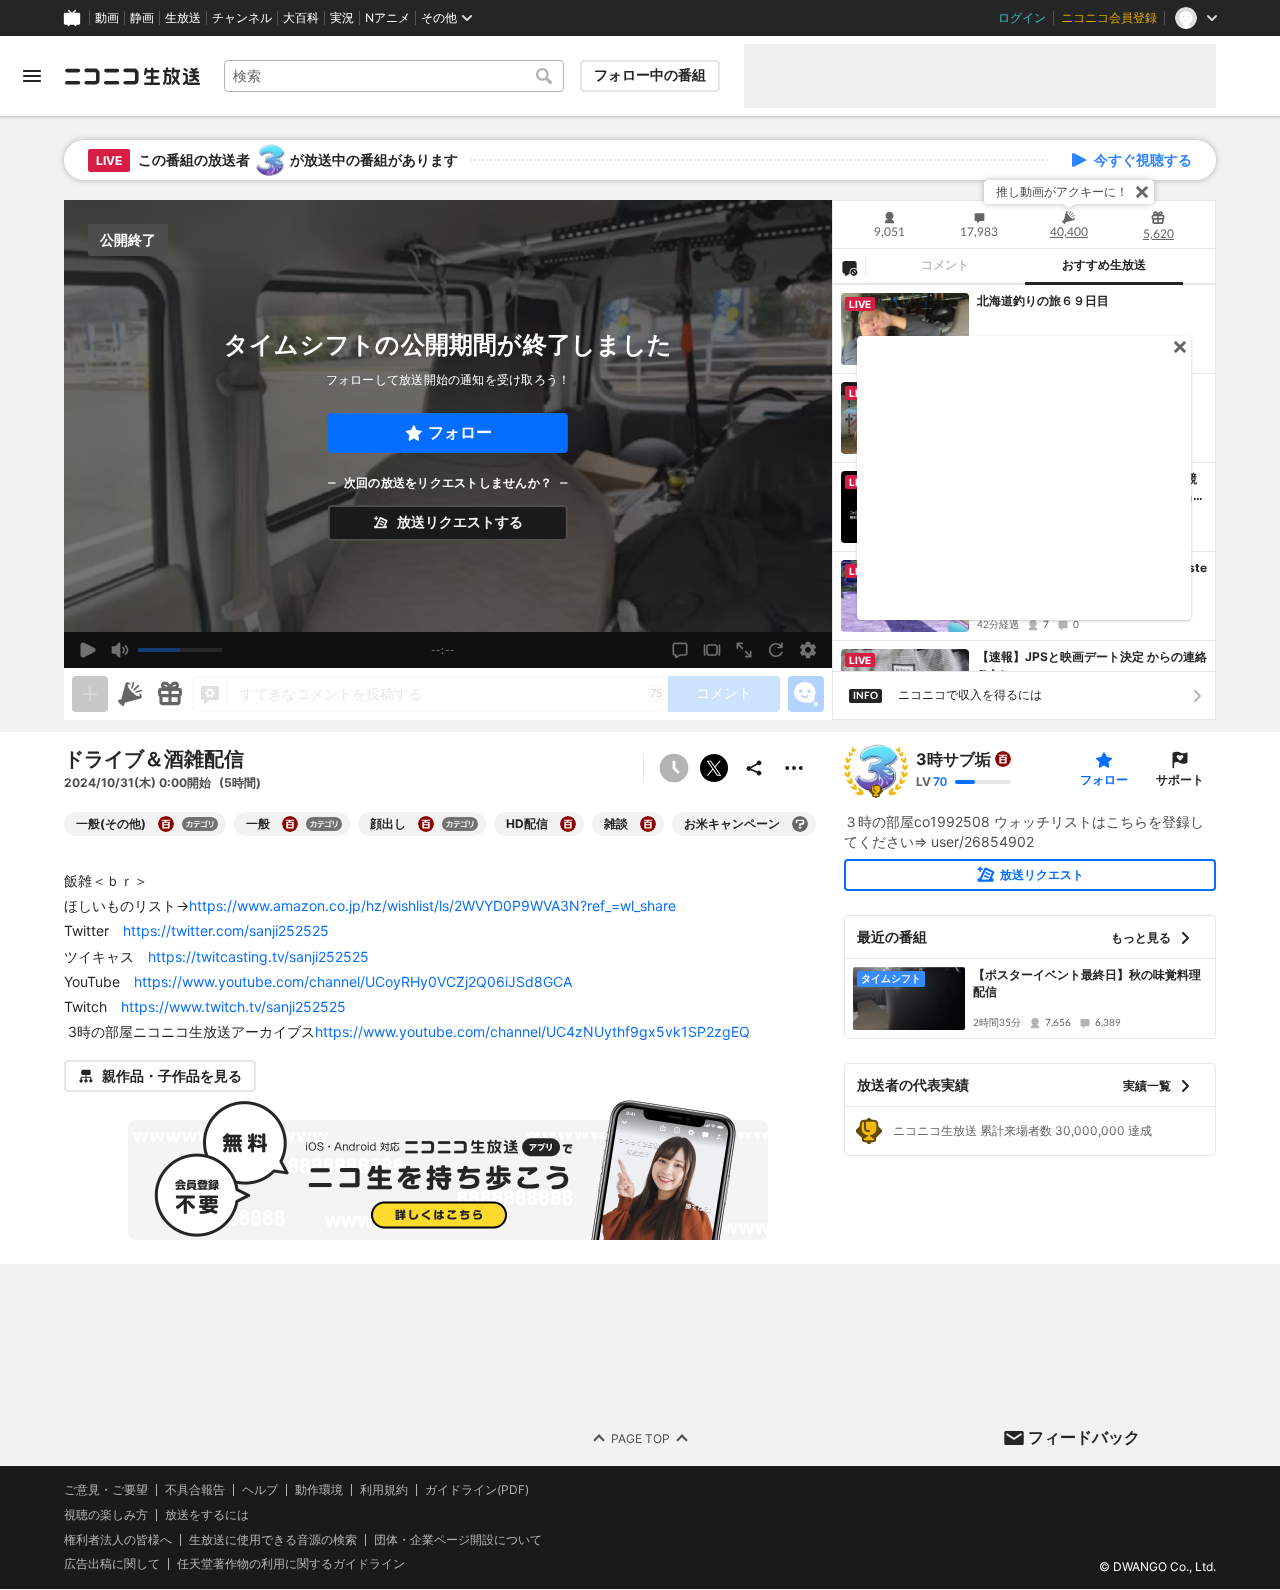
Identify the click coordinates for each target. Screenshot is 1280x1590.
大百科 (301, 18)
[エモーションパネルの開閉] (806, 694)
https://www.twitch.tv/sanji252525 (233, 1006)
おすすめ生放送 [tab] (1104, 265)
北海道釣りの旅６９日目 (1043, 300)
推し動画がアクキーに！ (1062, 191)
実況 (342, 18)
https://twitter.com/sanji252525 (226, 930)
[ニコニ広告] (130, 694)
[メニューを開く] (32, 76)
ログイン (1022, 18)
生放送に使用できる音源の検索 (273, 1540)
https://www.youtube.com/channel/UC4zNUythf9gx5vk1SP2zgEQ (532, 1031)
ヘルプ (260, 1490)
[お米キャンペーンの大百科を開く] (800, 824)
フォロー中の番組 (650, 75)
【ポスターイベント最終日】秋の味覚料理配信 (1087, 983)
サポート (1180, 779)
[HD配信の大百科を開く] (568, 824)
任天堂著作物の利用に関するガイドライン (291, 1565)
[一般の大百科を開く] (290, 824)
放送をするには (207, 1515)
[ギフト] (170, 694)
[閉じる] (1142, 192)
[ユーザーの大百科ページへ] (1003, 759)
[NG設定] (849, 267)
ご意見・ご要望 (106, 1489)
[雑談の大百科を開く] (648, 824)
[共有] (754, 768)
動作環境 (319, 1490)
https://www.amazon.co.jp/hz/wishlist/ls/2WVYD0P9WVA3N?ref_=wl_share (432, 905)
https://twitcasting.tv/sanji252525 (258, 956)
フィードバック (1084, 1437)
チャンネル (242, 18)
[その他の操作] (794, 768)
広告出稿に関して (112, 1564)
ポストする (714, 768)
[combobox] (394, 76)
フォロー (460, 432)
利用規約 (384, 1490)
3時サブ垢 (953, 759)
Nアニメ (387, 18)
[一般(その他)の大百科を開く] (166, 824)
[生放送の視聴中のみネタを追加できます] (90, 694)
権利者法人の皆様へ (118, 1539)
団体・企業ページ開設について (458, 1540)
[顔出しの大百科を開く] (426, 824)
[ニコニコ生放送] (132, 76)
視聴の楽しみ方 (106, 1514)
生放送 (183, 18)
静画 (142, 18)
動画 (107, 18)
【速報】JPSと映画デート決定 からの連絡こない (1092, 665)
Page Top (640, 1438)
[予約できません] (674, 768)
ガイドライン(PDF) (477, 1490)
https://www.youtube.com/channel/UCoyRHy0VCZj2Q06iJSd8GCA (353, 981)
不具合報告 (195, 1490)
